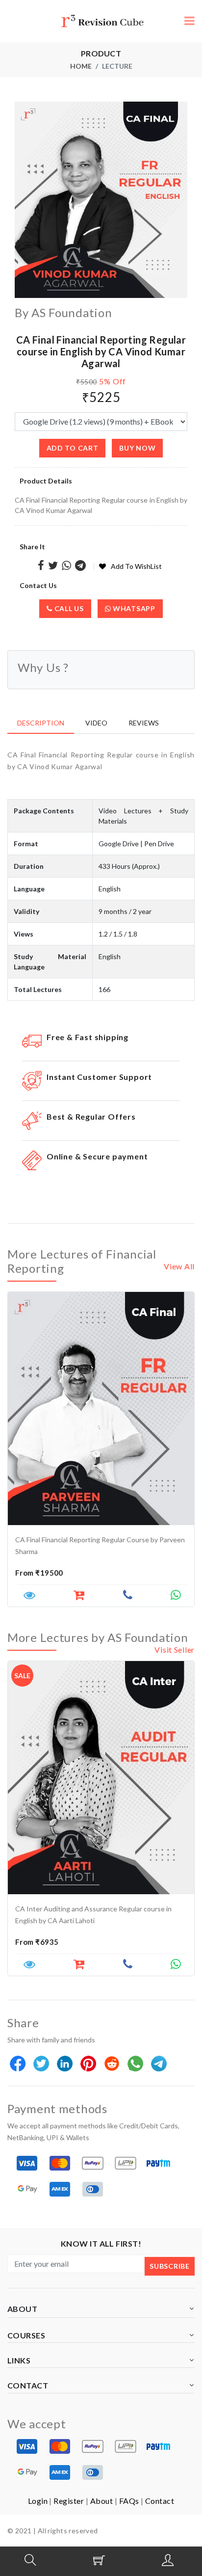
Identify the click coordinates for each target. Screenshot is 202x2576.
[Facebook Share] (41, 566)
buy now (137, 448)
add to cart (73, 448)
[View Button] (29, 1597)
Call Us (68, 608)
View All (179, 1266)
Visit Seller (175, 1650)
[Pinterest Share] (89, 2064)
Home (81, 66)
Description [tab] (41, 723)
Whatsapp (133, 608)
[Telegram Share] (80, 566)
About (101, 2501)
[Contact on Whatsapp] (176, 1597)
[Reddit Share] (113, 2064)
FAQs (129, 2501)
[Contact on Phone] (128, 1597)
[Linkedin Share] (65, 2064)
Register (69, 2501)
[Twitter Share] (53, 566)
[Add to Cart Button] (79, 1597)
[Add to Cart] (79, 1966)
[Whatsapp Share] (66, 566)
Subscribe (169, 2266)
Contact (160, 2501)
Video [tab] (96, 723)
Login (38, 2501)
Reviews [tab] (144, 723)
